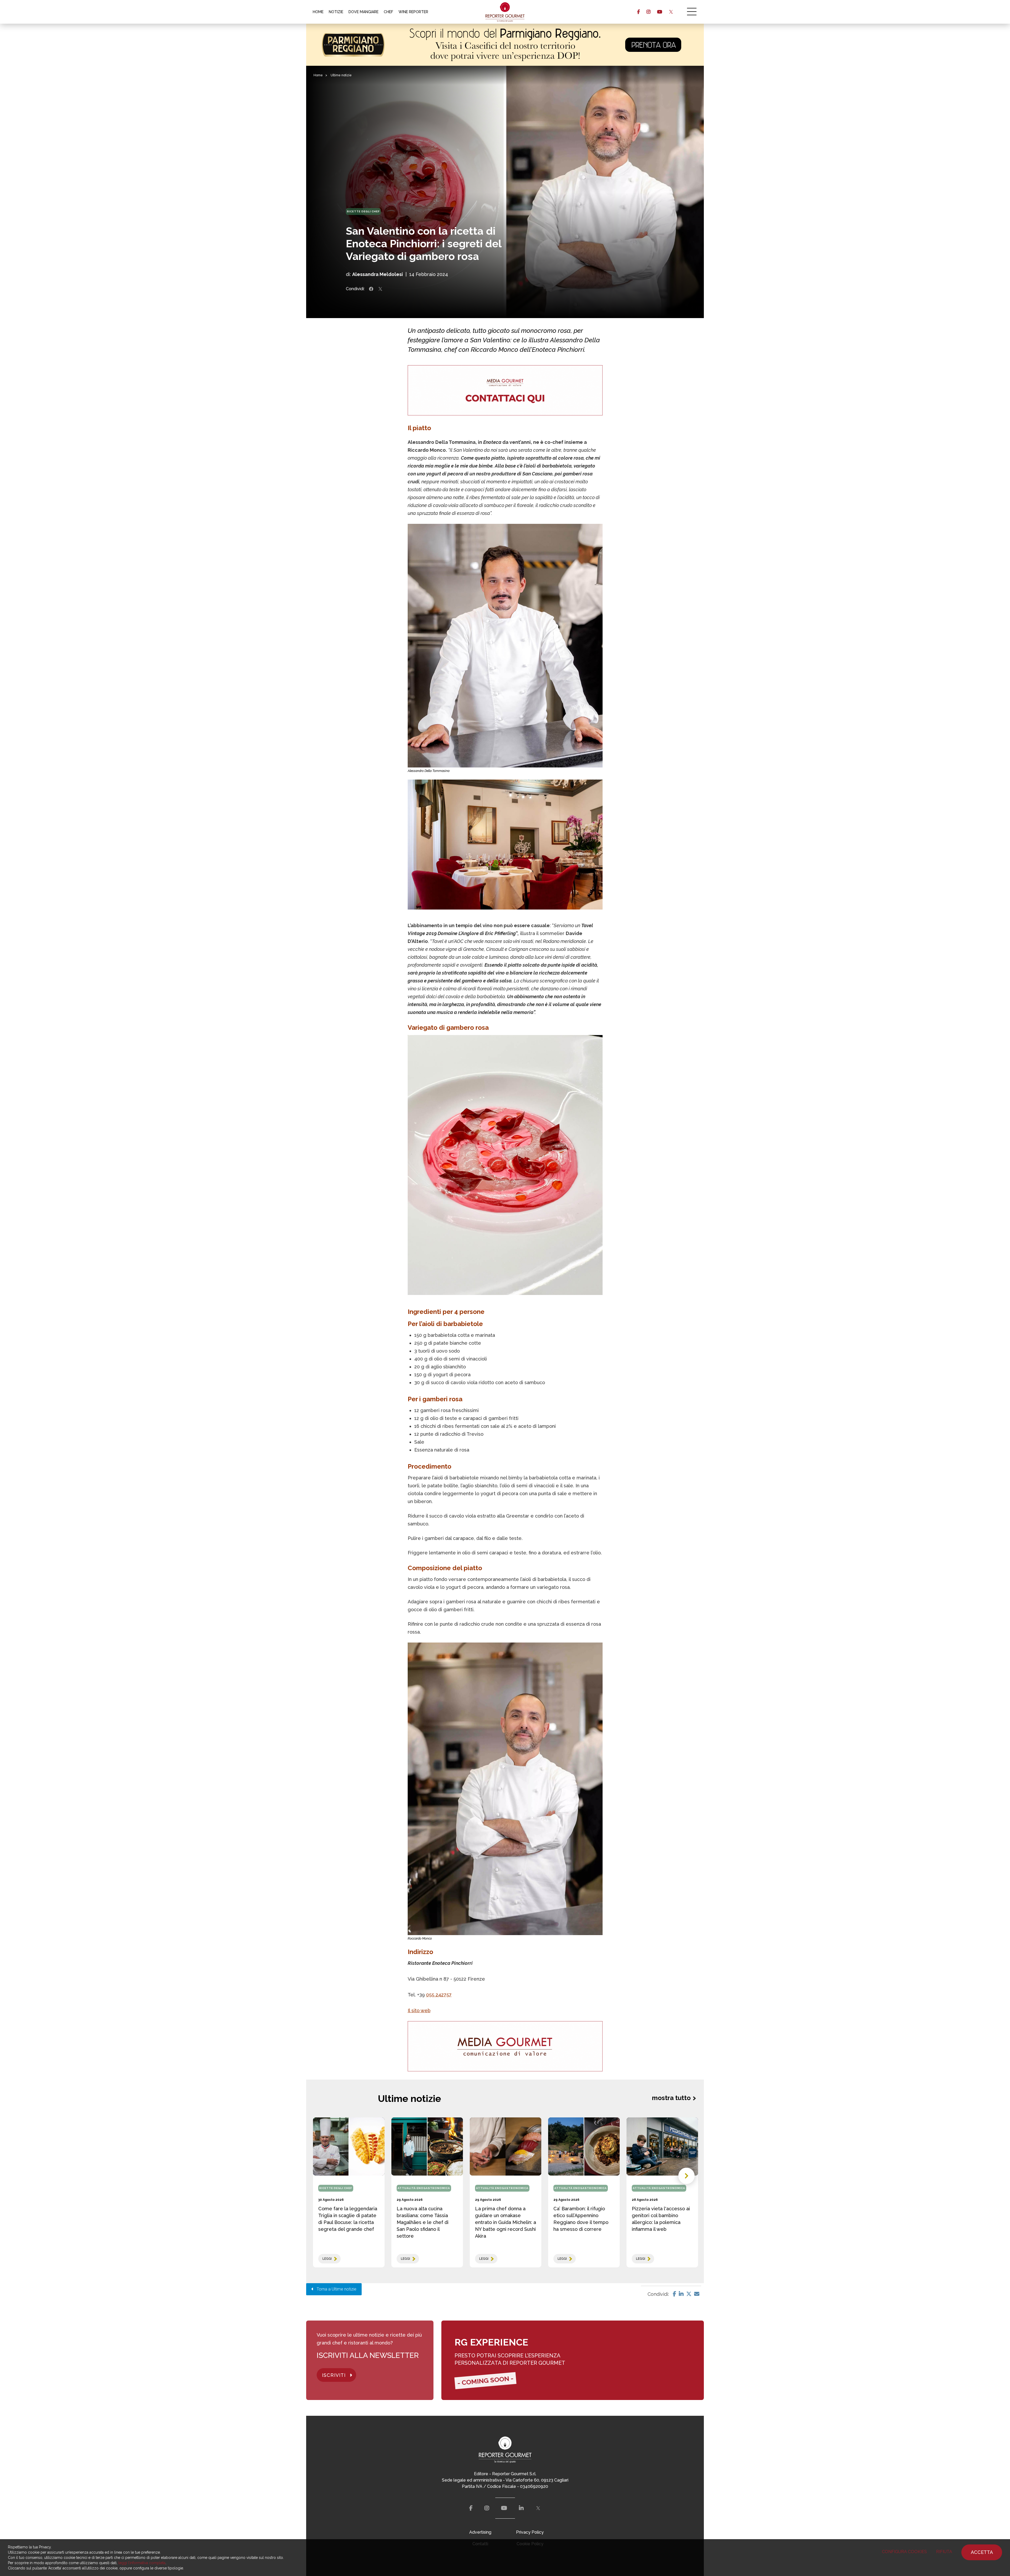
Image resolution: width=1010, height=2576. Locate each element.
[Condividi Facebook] (371, 289)
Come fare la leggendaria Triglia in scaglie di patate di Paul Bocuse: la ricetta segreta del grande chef (348, 2219)
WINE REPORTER (413, 12)
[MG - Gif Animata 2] (505, 390)
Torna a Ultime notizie (335, 2289)
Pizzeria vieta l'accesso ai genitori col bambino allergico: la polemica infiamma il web (661, 2219)
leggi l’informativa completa (142, 2563)
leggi (327, 2259)
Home (318, 75)
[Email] (697, 2294)
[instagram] (648, 12)
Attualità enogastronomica (424, 2188)
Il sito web (419, 2010)
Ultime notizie (341, 75)
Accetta (982, 2552)
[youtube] (660, 12)
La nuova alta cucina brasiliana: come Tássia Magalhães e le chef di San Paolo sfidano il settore (423, 2222)
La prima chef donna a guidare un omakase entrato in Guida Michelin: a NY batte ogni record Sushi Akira (506, 2222)
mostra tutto (671, 2098)
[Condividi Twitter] (380, 289)
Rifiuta (944, 2552)
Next (686, 2176)
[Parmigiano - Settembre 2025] (505, 45)
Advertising (480, 2532)
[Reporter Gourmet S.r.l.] (505, 12)
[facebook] (638, 12)
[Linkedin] (681, 2294)
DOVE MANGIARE (363, 12)
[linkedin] (521, 2508)
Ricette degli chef (363, 211)
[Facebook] (675, 2294)
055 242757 (439, 1995)
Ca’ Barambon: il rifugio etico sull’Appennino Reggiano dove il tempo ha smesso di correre (581, 2219)
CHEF (388, 12)
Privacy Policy (530, 2532)
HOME (318, 12)
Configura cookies (904, 2552)
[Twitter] (689, 2294)
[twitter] (671, 12)
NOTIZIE (336, 12)
